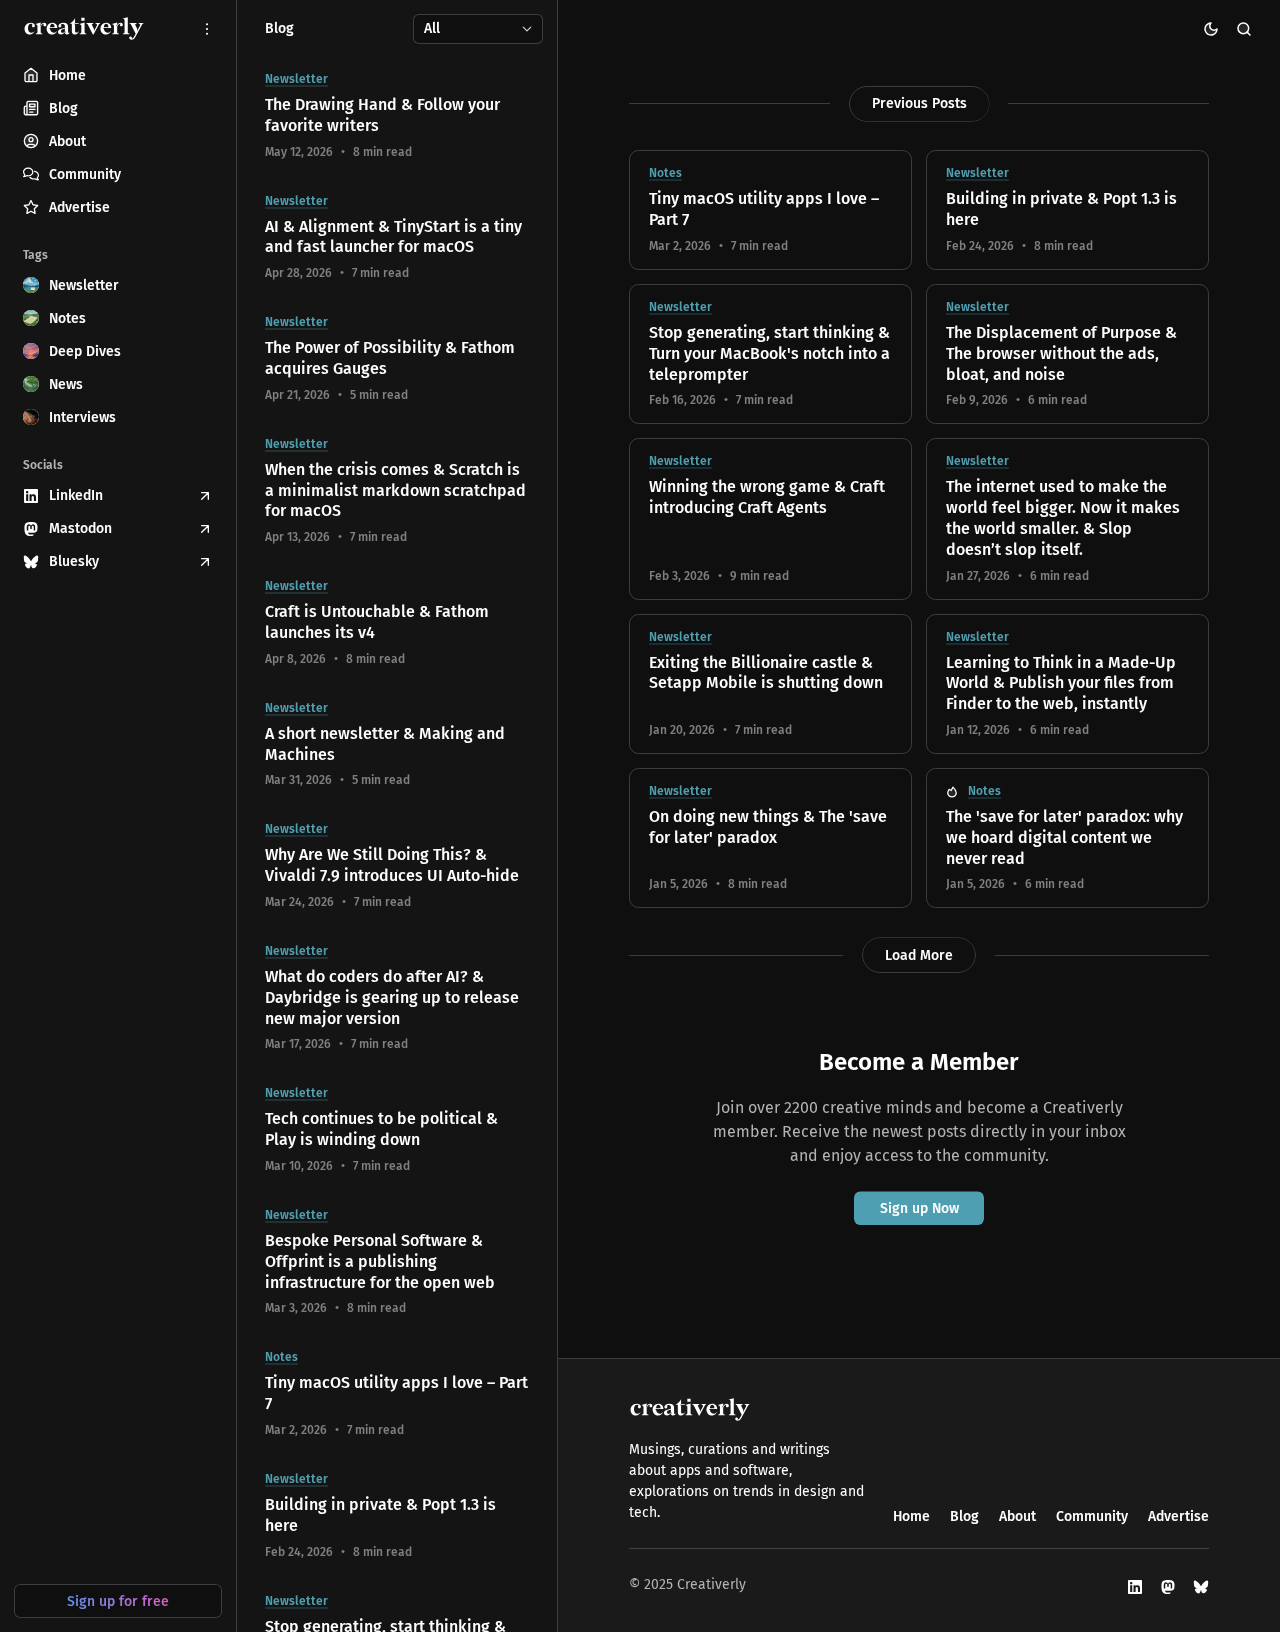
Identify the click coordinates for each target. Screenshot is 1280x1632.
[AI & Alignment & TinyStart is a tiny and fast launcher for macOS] (397, 238)
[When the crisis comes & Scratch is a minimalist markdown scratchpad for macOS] (397, 491)
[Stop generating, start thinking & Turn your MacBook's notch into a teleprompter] (770, 354)
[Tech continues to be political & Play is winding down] (397, 1130)
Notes (665, 173)
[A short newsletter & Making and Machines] (397, 745)
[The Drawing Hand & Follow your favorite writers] (397, 116)
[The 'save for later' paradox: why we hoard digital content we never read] (1067, 838)
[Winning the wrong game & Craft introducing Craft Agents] (770, 518)
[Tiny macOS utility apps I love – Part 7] (770, 210)
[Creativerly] (84, 28)
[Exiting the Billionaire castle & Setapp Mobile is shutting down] (770, 684)
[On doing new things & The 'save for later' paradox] (770, 838)
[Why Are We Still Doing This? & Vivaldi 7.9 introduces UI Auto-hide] (397, 866)
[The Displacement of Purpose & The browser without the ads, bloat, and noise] (1067, 354)
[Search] (1244, 28)
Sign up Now (919, 1208)
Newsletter (977, 173)
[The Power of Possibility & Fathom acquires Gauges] (397, 359)
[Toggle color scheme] (1211, 28)
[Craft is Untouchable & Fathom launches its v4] (397, 623)
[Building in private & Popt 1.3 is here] (1067, 210)
